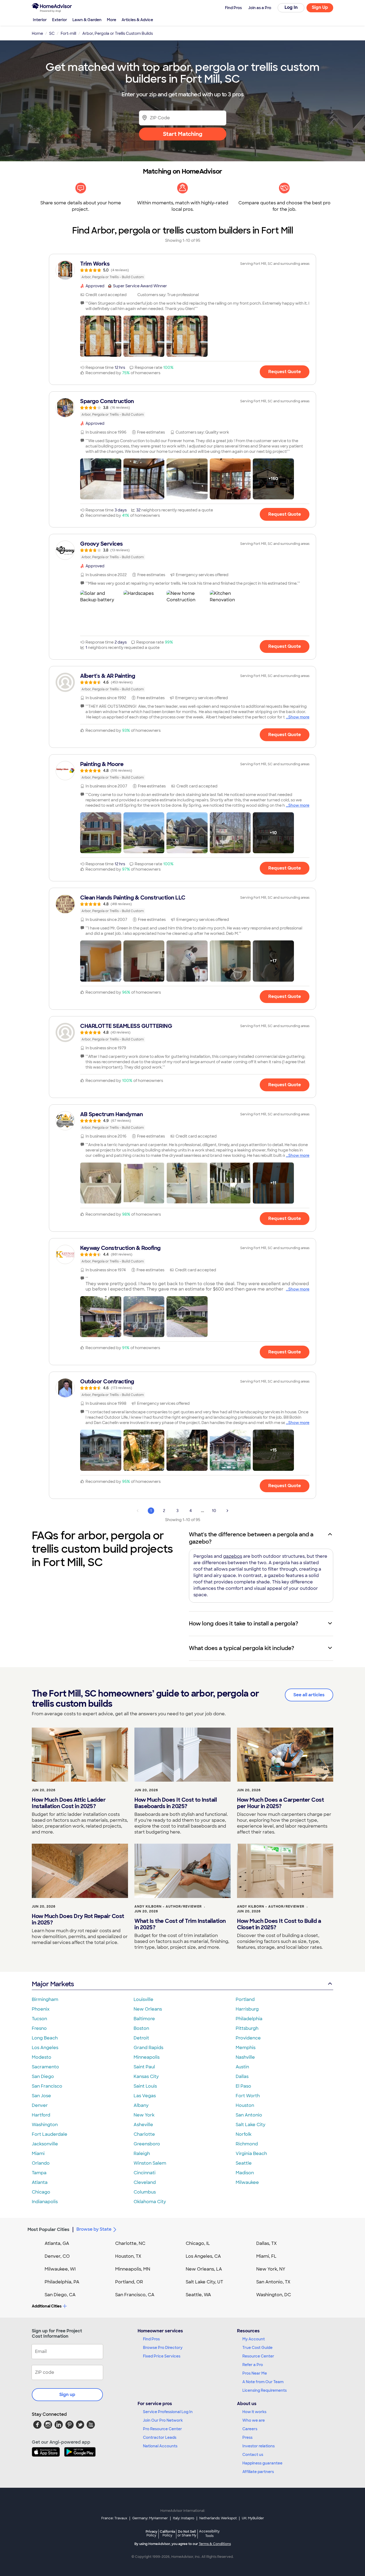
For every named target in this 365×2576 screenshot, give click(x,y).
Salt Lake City (251, 2125)
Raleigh (142, 2154)
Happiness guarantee (262, 2463)
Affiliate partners (258, 2472)
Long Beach (45, 2038)
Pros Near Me (255, 2373)
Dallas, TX (267, 2243)
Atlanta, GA (57, 2243)
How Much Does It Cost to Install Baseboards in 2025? (176, 1803)
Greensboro (147, 2144)
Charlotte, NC (130, 2243)
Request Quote (285, 372)
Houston (245, 2105)
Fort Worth (248, 2096)
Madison (245, 2173)
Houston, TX (128, 2256)
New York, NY (271, 2269)
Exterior (60, 20)
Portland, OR (129, 2282)
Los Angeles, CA (203, 2256)
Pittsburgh (247, 2028)
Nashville (245, 2057)
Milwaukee (247, 2182)
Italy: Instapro (184, 2518)
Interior (40, 20)
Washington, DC (274, 2295)
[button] (101, 336)
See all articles (309, 1695)
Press (247, 2437)
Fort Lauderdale (50, 2134)
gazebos (233, 1556)
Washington (45, 2125)
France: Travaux (114, 2518)
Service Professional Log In (168, 2412)
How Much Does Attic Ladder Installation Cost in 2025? (69, 1803)
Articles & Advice (137, 20)
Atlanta (40, 2182)
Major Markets (53, 1984)
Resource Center (258, 2356)
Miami (38, 2154)
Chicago (41, 2192)
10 (214, 1511)
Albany (141, 2105)
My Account (254, 2339)
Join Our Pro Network (163, 2420)
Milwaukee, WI (60, 2269)
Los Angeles (45, 2048)
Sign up (67, 2395)
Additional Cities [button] (47, 2306)
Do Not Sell (187, 2533)
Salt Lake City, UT (204, 2282)
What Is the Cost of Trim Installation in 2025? (180, 1924)
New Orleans (148, 2009)
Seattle (244, 2163)
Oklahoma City (150, 2202)
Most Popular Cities (48, 2229)
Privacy (152, 2533)
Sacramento (45, 2067)
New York (144, 2115)
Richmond (247, 2144)
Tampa (39, 2173)
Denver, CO (57, 2256)
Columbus (145, 2192)
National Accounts (160, 2446)
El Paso (243, 2086)
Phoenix (41, 2009)
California (167, 2533)
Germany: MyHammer (150, 2518)
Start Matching (183, 134)
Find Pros (151, 2339)
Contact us (253, 2455)
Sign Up (320, 7)
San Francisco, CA (135, 2295)
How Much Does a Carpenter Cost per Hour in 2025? (280, 1803)
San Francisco (47, 2086)
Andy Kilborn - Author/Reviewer (168, 1907)
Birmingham (45, 1999)
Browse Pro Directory (163, 2348)
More (112, 20)
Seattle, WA (198, 2295)
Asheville (143, 2125)
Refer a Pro (253, 2365)
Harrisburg (247, 2009)
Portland (245, 1999)
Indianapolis (45, 2202)
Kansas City (146, 2077)
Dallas (242, 2077)
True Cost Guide (257, 2348)
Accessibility (209, 2534)
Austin (242, 2067)
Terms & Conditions (215, 2544)
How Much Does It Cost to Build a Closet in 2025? (279, 1924)
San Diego (43, 2077)
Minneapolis (147, 2057)
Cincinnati (145, 2173)
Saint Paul (144, 2067)
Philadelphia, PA (62, 2282)
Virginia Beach (251, 2154)
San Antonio (249, 2115)
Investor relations (259, 2446)
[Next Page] (227, 1511)
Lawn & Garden (87, 20)
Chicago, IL (198, 2243)
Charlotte (144, 2134)
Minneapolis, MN (133, 2269)
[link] (183, 270)
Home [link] (37, 33)
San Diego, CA (60, 2295)
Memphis (246, 2048)
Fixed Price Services (162, 2356)
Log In (291, 7)
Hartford (41, 2115)
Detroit (141, 2038)
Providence (248, 2038)
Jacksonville (45, 2144)
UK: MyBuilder (253, 2518)
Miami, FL (266, 2256)
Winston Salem (150, 2163)
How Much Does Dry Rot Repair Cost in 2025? (78, 1919)
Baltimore (144, 2019)
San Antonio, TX (273, 2282)
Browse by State (94, 2229)
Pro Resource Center (162, 2429)
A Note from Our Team (263, 2382)
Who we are (254, 2420)
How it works (254, 2412)
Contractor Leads (160, 2437)
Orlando (41, 2163)
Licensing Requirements (265, 2390)
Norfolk (244, 2134)
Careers (250, 2429)
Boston (141, 2028)
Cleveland (145, 2182)
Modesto (42, 2057)
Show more (299, 717)
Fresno (39, 2028)
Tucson (39, 2019)
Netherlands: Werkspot (218, 2518)
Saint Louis (145, 2086)
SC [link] (52, 33)
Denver (40, 2105)
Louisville (143, 1999)
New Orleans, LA (204, 2269)
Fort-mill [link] (68, 33)
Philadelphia (249, 2019)
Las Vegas (145, 2096)
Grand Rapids (148, 2048)
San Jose (41, 2096)
